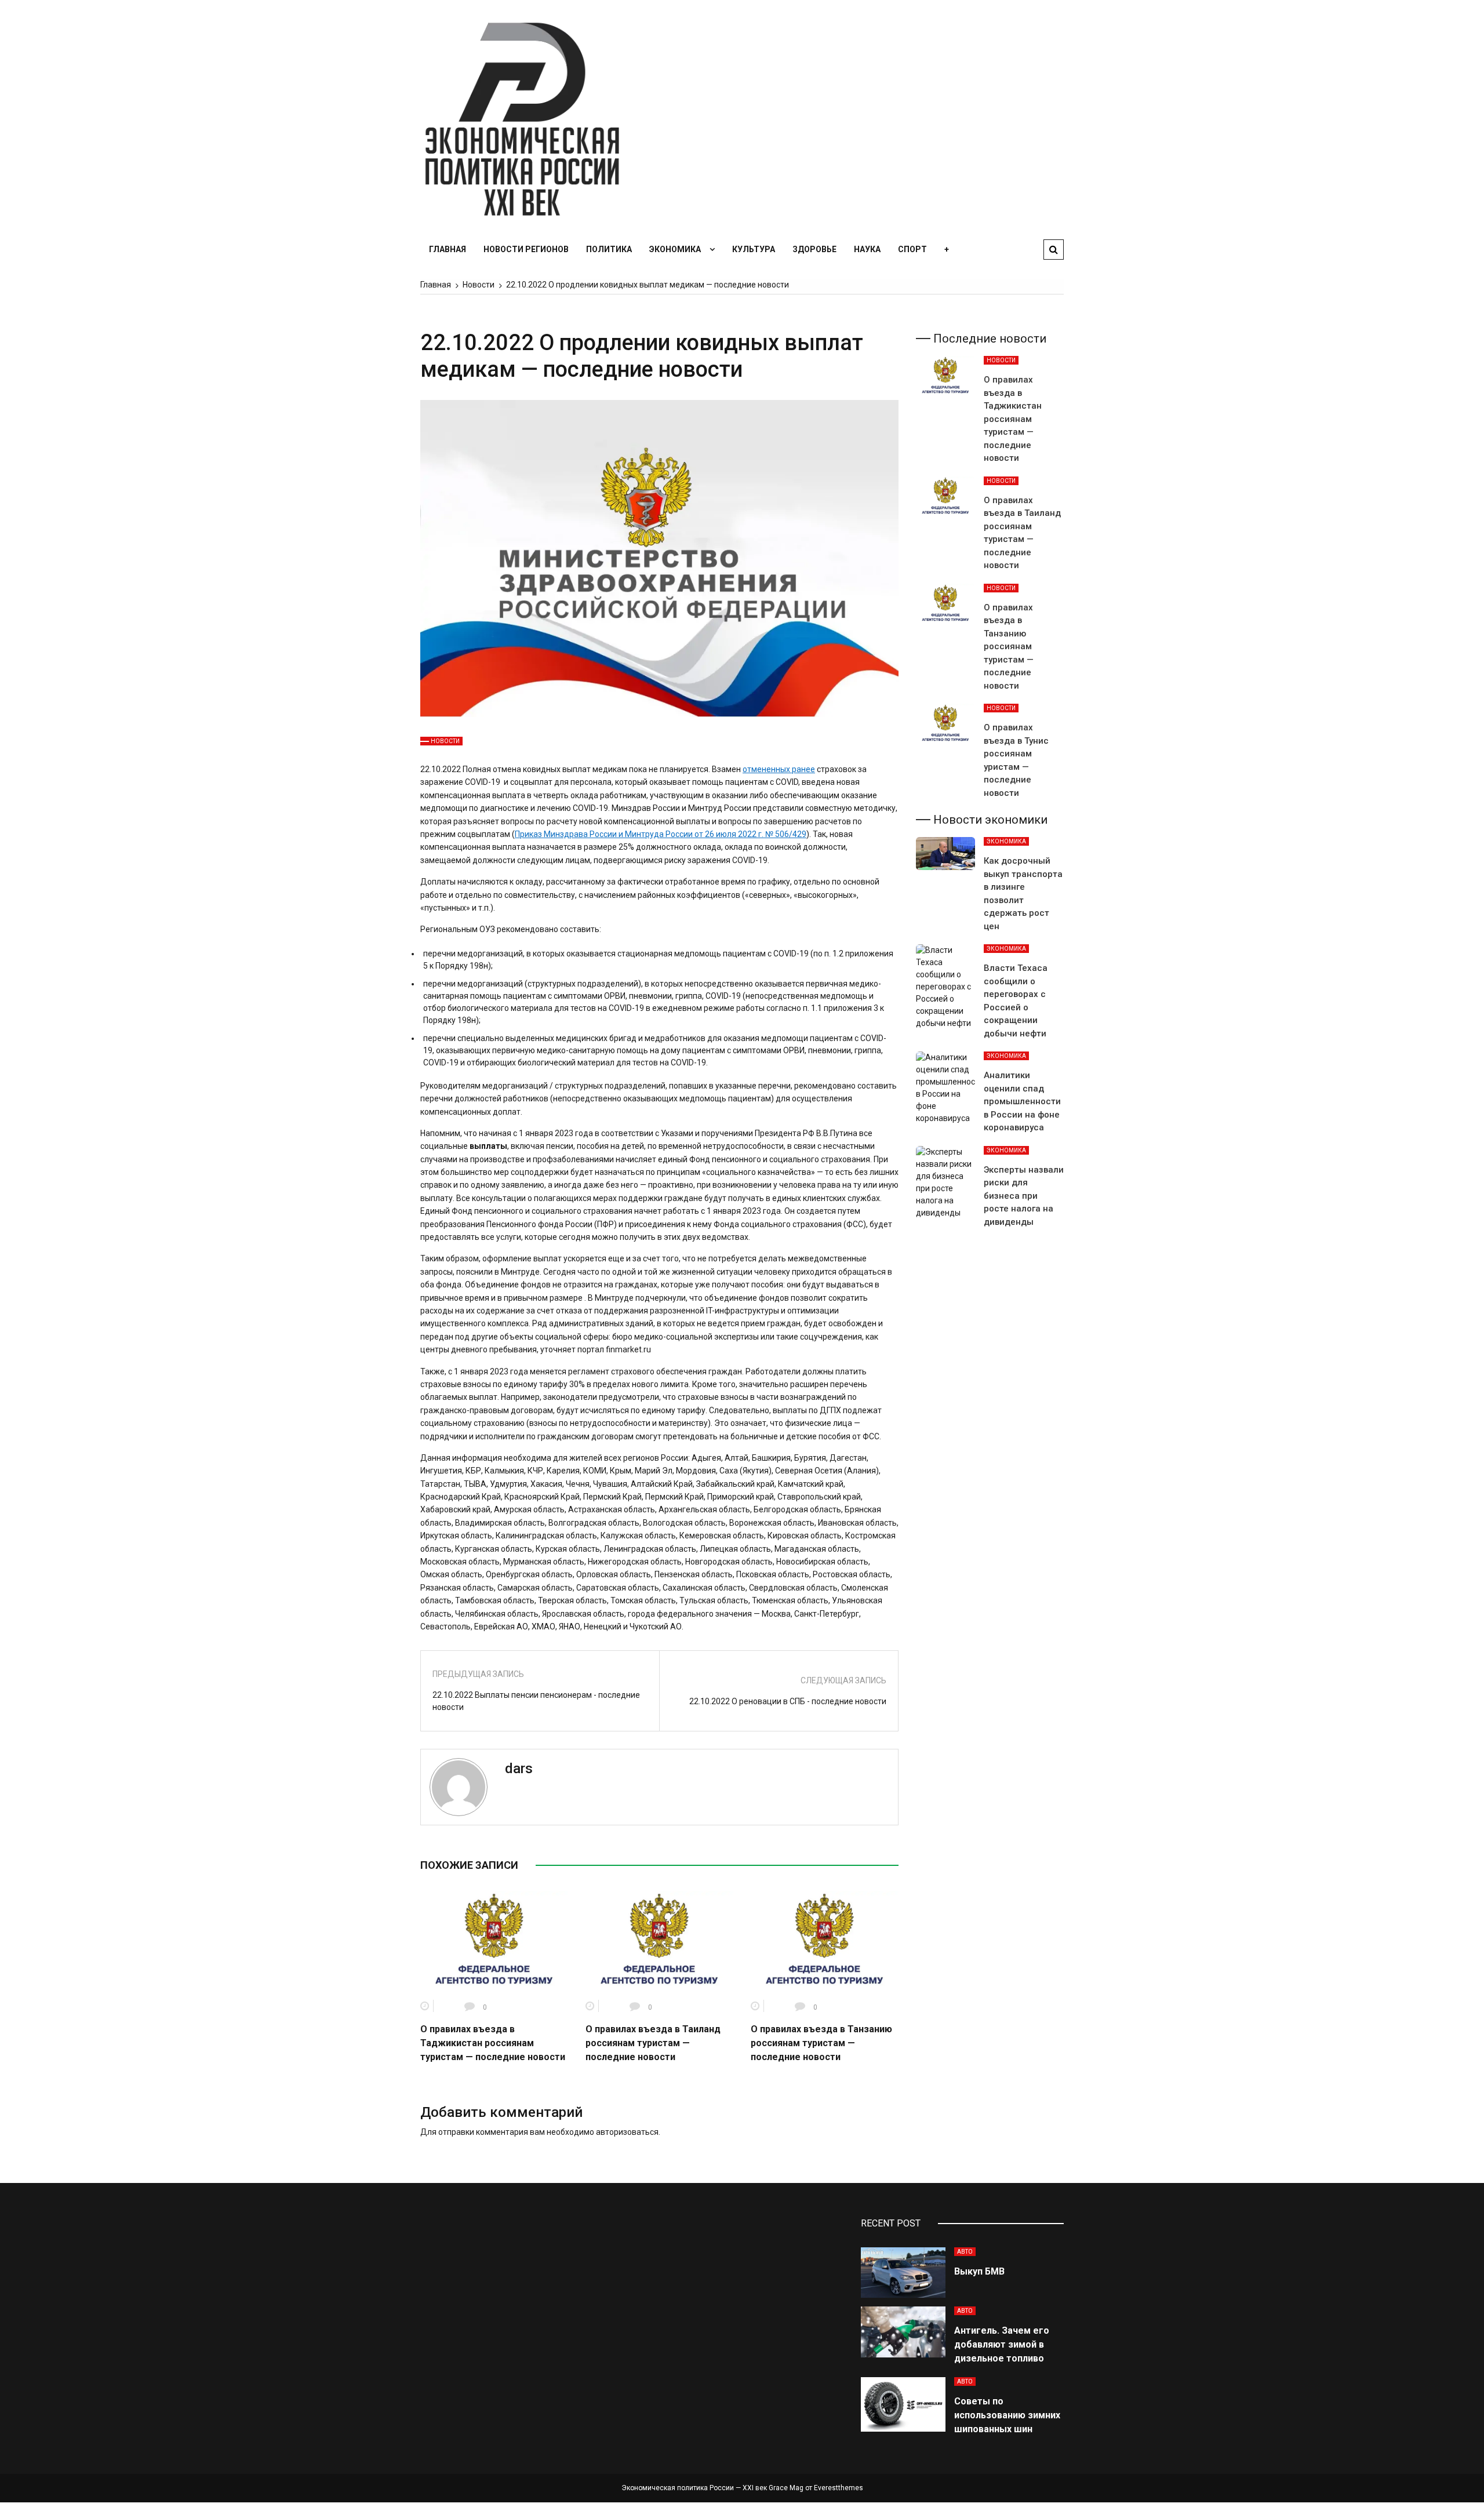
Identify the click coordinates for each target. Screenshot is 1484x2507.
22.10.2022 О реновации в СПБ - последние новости (788, 1701)
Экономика (675, 249)
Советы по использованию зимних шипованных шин (1007, 2415)
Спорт (912, 249)
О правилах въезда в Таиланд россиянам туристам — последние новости (653, 2043)
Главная (448, 249)
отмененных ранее (779, 769)
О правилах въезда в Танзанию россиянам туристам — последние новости (821, 2043)
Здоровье (814, 249)
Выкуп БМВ (979, 2271)
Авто (965, 2252)
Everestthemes (839, 2488)
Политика (609, 249)
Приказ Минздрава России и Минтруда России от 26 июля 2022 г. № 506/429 (661, 834)
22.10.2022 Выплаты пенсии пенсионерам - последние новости (536, 1701)
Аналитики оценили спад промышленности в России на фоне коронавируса (1022, 1101)
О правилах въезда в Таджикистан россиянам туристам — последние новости (493, 2043)
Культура (754, 249)
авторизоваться (627, 2132)
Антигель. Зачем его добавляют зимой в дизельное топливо (1002, 2344)
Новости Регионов (526, 249)
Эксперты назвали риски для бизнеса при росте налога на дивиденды (1024, 1196)
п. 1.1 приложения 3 (841, 1008)
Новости (445, 741)
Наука (867, 249)
